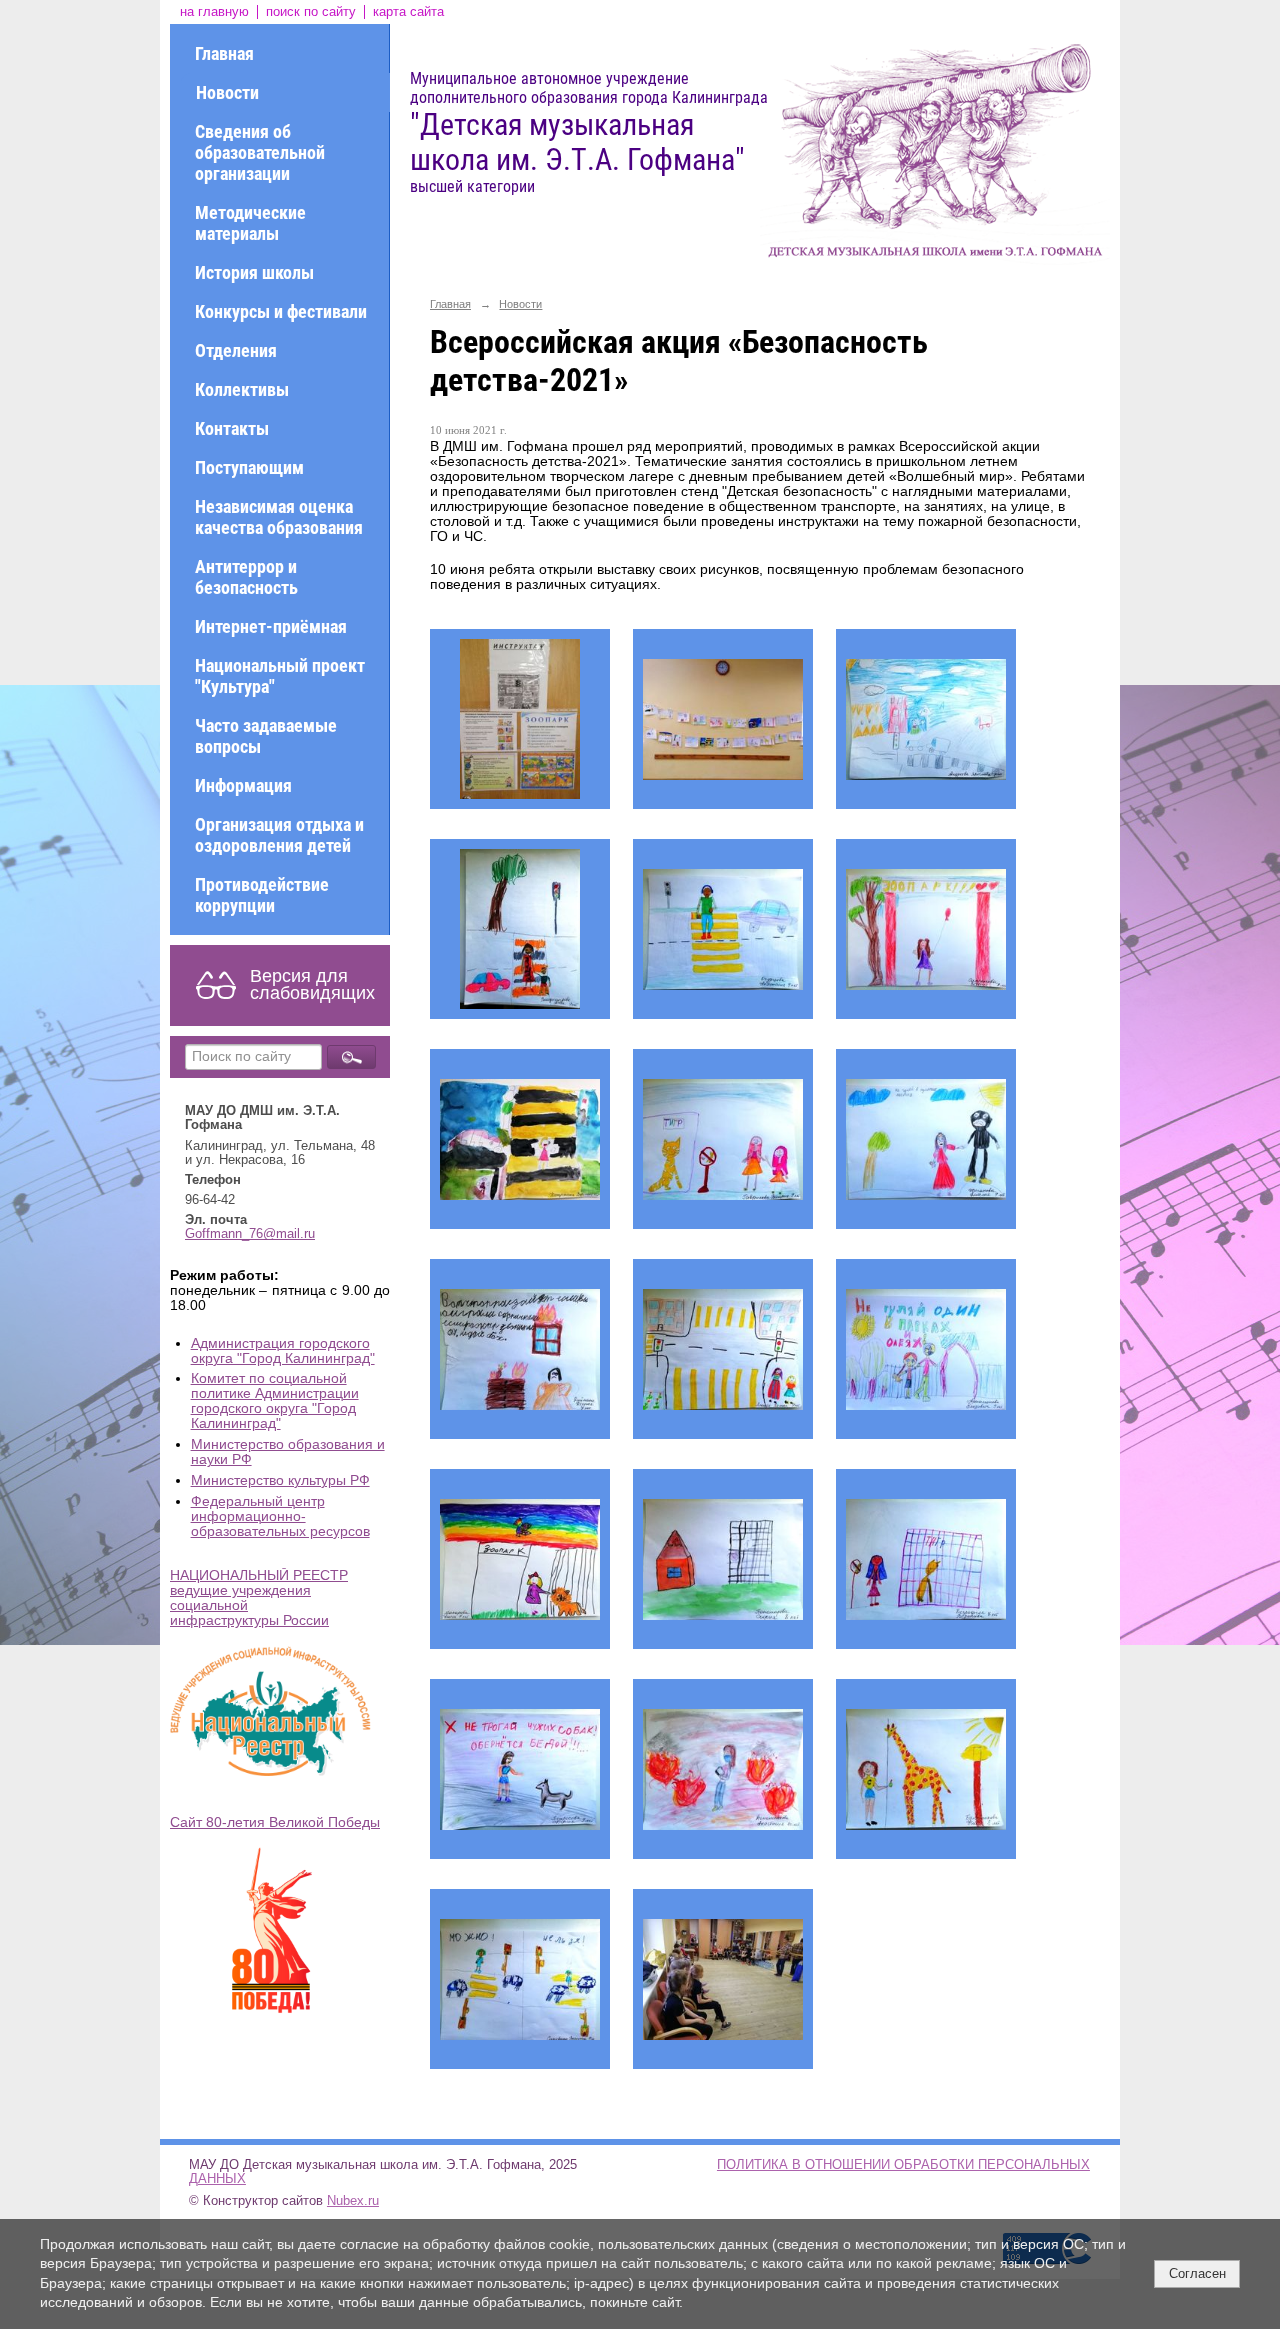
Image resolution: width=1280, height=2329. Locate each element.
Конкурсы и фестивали (281, 311)
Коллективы (242, 389)
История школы (254, 272)
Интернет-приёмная (271, 626)
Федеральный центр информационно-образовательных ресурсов (280, 1516)
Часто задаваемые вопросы (266, 736)
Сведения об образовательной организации (260, 152)
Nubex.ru (353, 2201)
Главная (224, 53)
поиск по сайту (311, 12)
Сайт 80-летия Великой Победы (275, 1822)
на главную (214, 12)
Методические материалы (250, 223)
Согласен (1197, 2273)
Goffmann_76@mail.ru (250, 1234)
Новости (227, 92)
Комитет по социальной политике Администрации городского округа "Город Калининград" (275, 1401)
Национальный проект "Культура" (280, 676)
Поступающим (249, 467)
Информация (243, 785)
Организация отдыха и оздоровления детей (279, 835)
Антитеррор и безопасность (246, 577)
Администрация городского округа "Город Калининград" (283, 1351)
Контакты (232, 428)
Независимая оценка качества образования (279, 517)
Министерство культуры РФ (280, 1480)
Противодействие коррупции (262, 895)
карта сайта (408, 12)
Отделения (236, 350)
